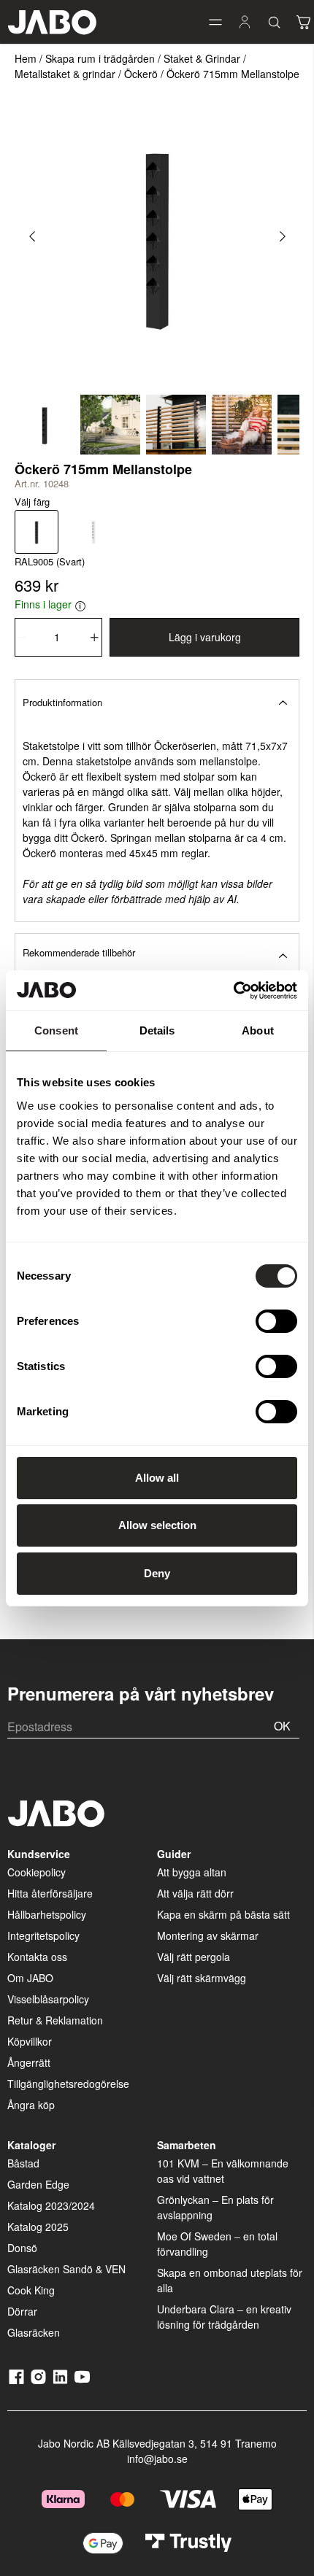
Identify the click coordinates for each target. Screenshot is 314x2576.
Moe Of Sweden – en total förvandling (217, 2244)
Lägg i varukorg (205, 637)
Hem (26, 58)
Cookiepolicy (37, 1872)
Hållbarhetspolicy (47, 1914)
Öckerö (141, 74)
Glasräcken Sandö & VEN (66, 2269)
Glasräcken (34, 2332)
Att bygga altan (192, 1872)
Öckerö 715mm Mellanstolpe (233, 74)
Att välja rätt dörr (195, 1893)
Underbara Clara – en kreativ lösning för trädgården (224, 2317)
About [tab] (258, 1030)
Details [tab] (157, 1030)
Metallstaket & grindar (65, 74)
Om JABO (30, 1978)
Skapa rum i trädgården (100, 58)
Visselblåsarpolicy (48, 1999)
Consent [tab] (56, 1030)
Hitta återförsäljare (50, 1893)
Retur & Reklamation (55, 2020)
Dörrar (22, 2311)
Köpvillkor (30, 2041)
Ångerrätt (29, 2062)
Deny (157, 1573)
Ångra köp (31, 2105)
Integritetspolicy (43, 1935)
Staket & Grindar (202, 58)
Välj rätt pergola (194, 1957)
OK (282, 1726)
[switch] (276, 1321)
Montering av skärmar (208, 1935)
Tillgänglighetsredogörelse (68, 2084)
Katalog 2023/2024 (51, 2205)
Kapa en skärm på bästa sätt (223, 1914)
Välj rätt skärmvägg (202, 1978)
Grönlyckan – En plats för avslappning (215, 2207)
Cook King (31, 2290)
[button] (215, 22)
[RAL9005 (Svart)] (37, 532)
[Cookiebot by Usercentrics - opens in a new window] (233, 991)
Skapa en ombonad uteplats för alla (230, 2280)
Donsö (22, 2248)
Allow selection (157, 1525)
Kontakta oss (37, 1957)
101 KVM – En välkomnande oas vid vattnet (223, 2171)
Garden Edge (38, 2184)
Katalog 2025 (38, 2227)
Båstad (23, 2163)
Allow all (157, 1478)
